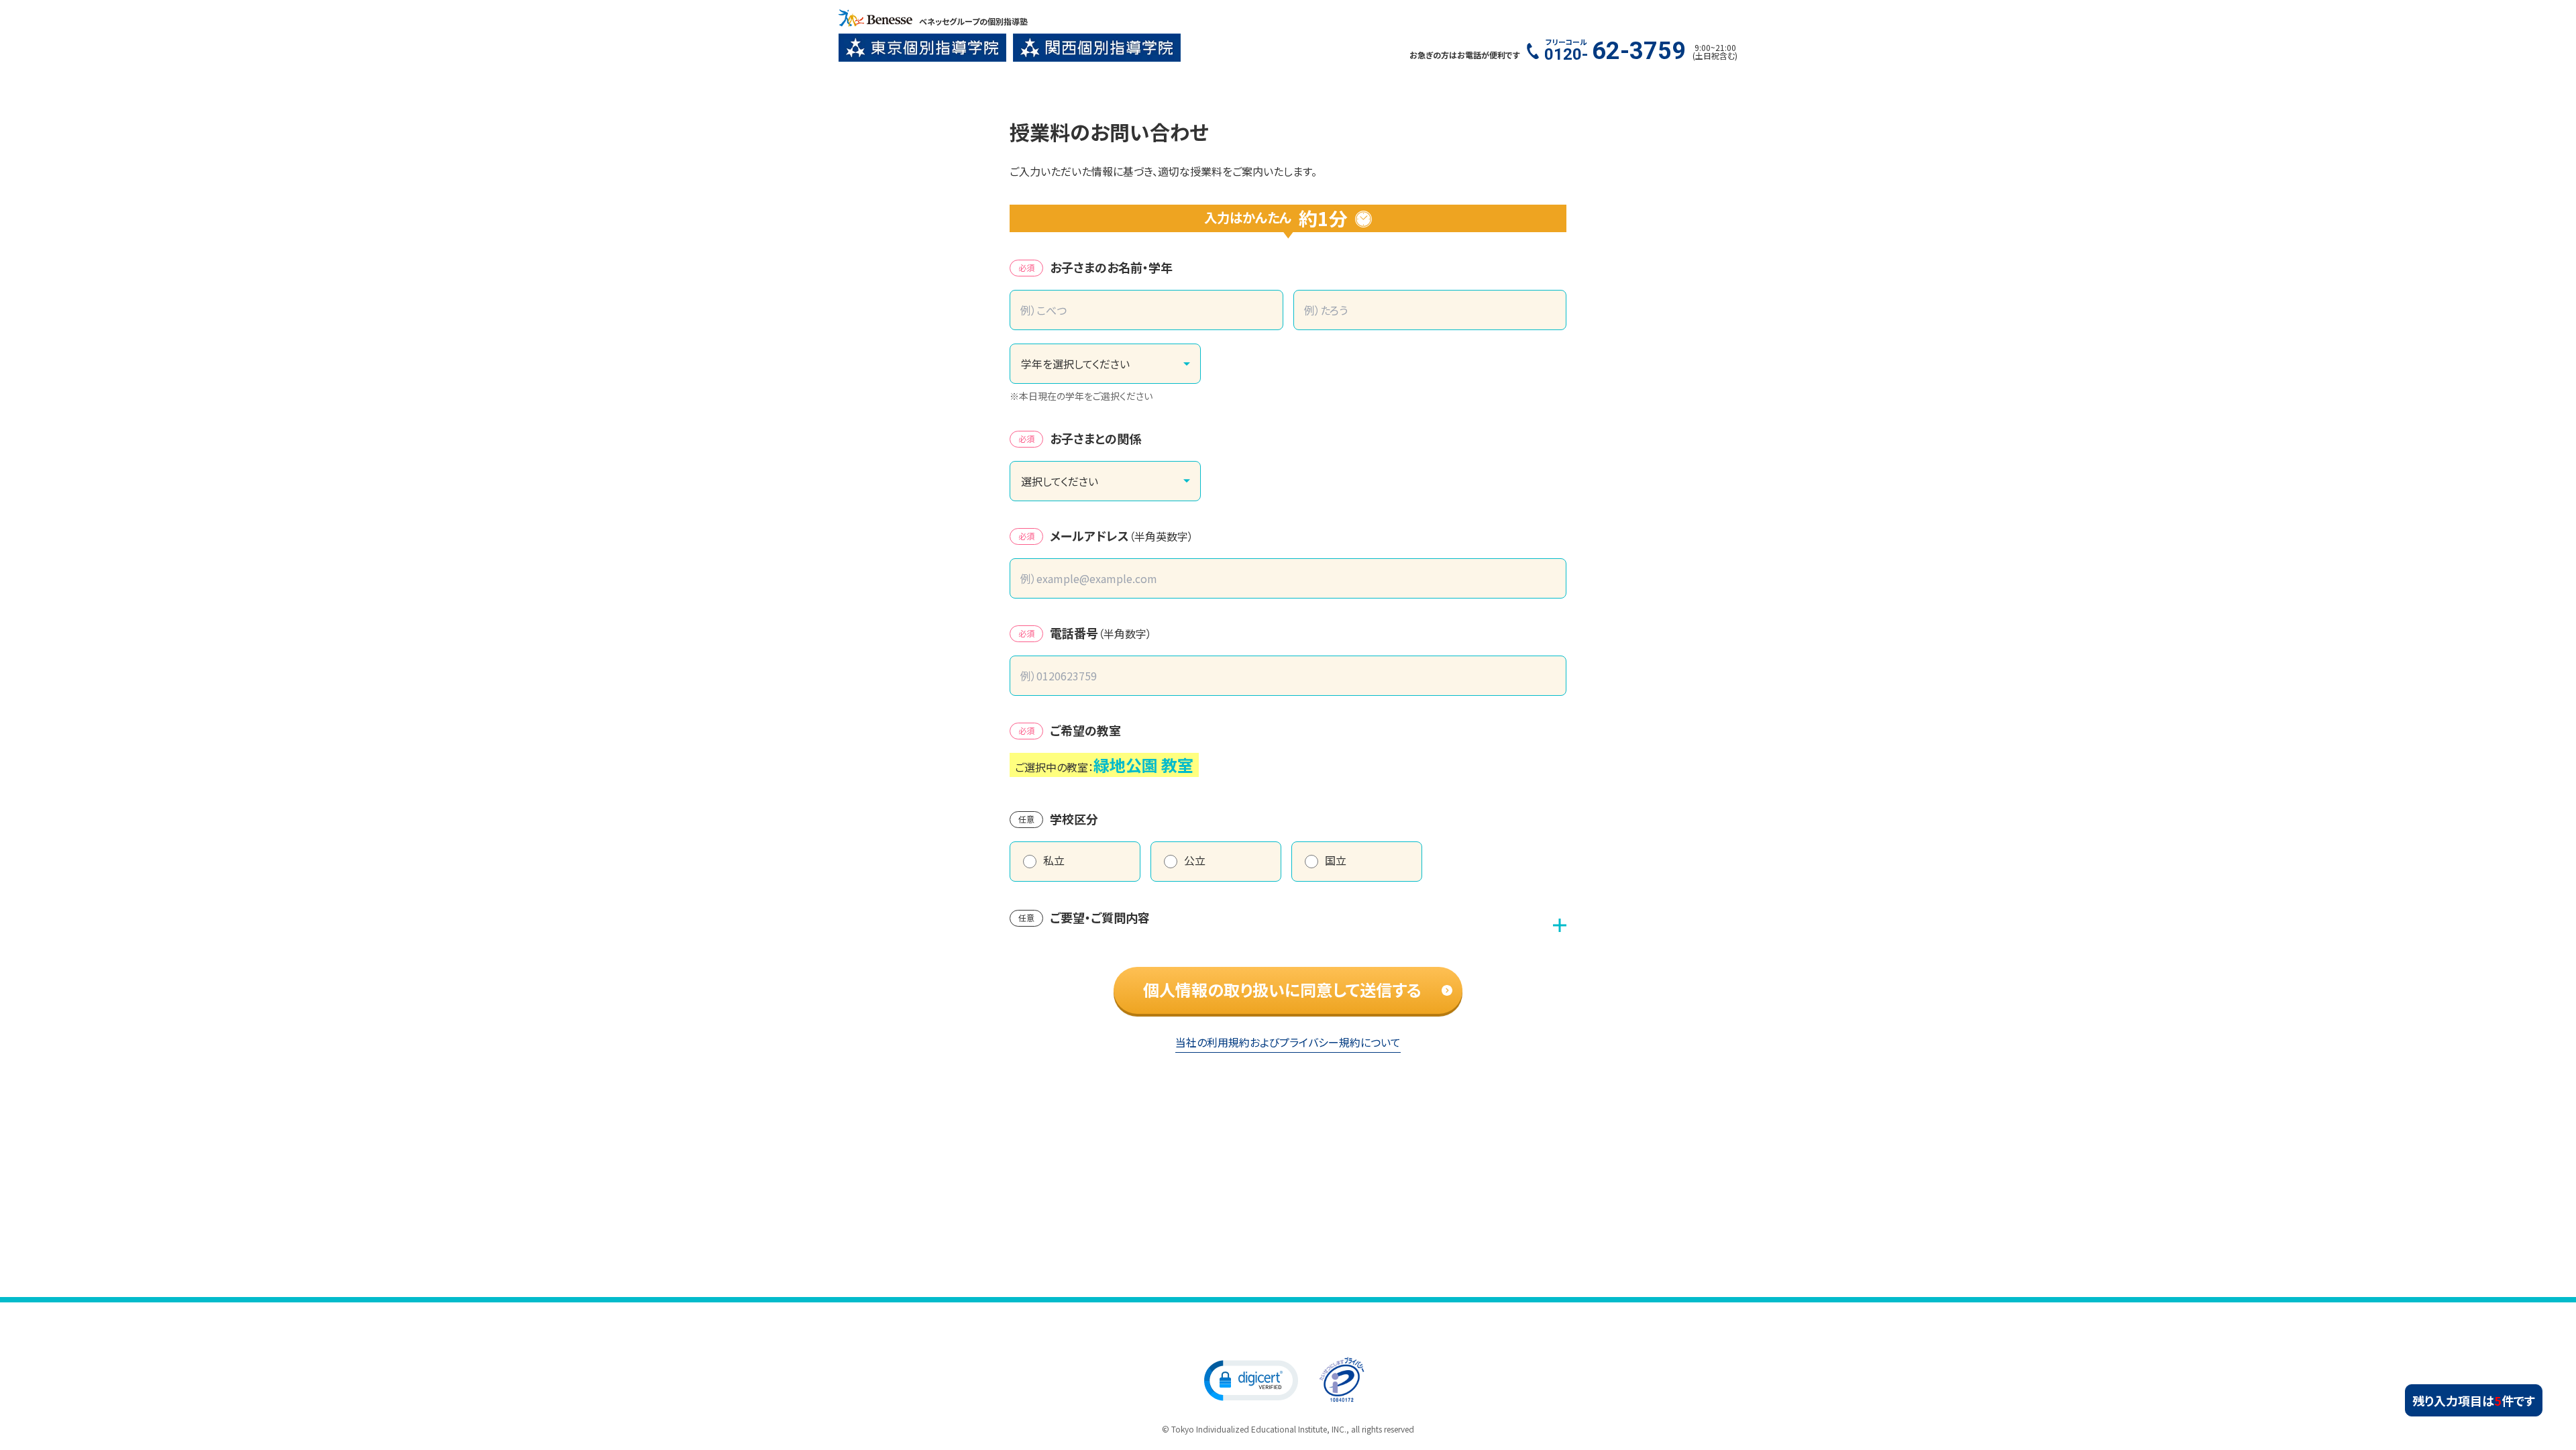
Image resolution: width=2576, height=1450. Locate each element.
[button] (1251, 1380)
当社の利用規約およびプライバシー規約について (1288, 1042)
